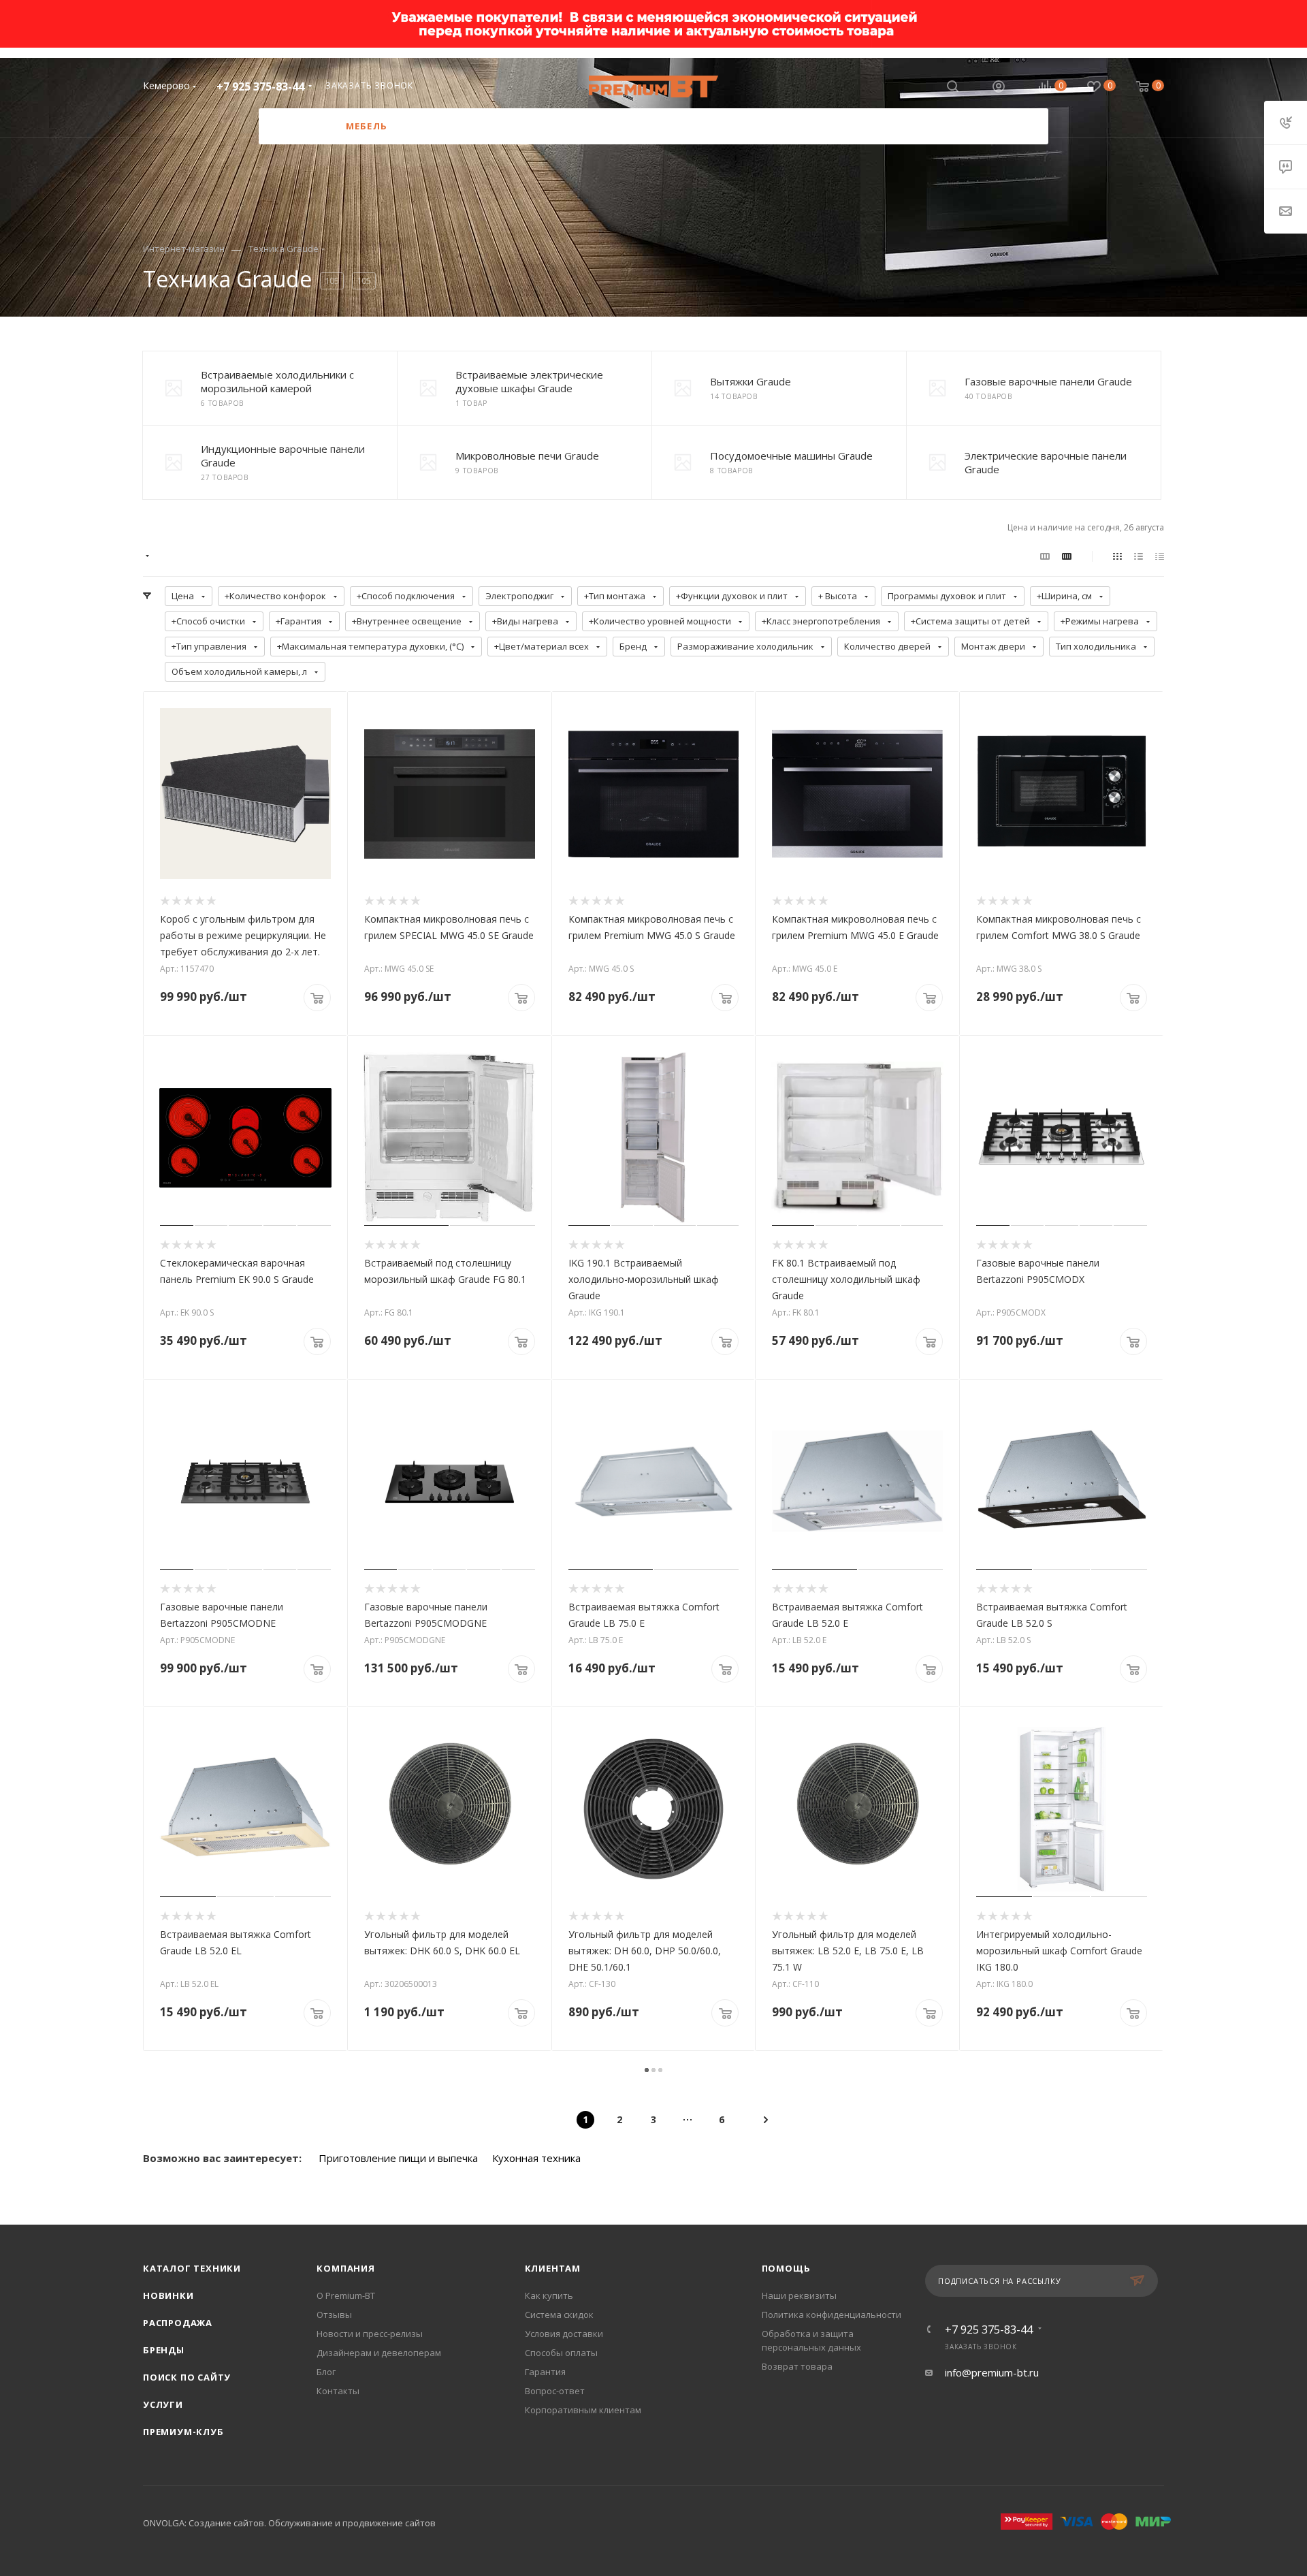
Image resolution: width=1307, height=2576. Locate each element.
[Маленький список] (1045, 556)
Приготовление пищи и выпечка (398, 2158)
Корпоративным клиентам (583, 2410)
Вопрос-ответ (555, 2391)
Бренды (164, 2350)
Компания (345, 2268)
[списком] (1139, 556)
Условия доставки (564, 2334)
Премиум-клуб (183, 2432)
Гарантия (545, 2372)
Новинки (168, 2295)
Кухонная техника (536, 2158)
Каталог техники (192, 2268)
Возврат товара (797, 2366)
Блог (326, 2372)
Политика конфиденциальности (832, 2315)
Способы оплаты (561, 2353)
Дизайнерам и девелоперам (379, 2353)
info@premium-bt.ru (992, 2372)
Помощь (786, 2268)
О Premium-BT (346, 2295)
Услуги (163, 2404)
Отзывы (334, 2315)
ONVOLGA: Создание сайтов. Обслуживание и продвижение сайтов (289, 2523)
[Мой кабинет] (999, 88)
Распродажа (178, 2323)
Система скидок (559, 2315)
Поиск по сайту (187, 2377)
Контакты (338, 2391)
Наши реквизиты (799, 2295)
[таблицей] (1160, 556)
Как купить (549, 2295)
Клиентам (553, 2268)
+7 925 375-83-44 (260, 86)
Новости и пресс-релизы (370, 2334)
